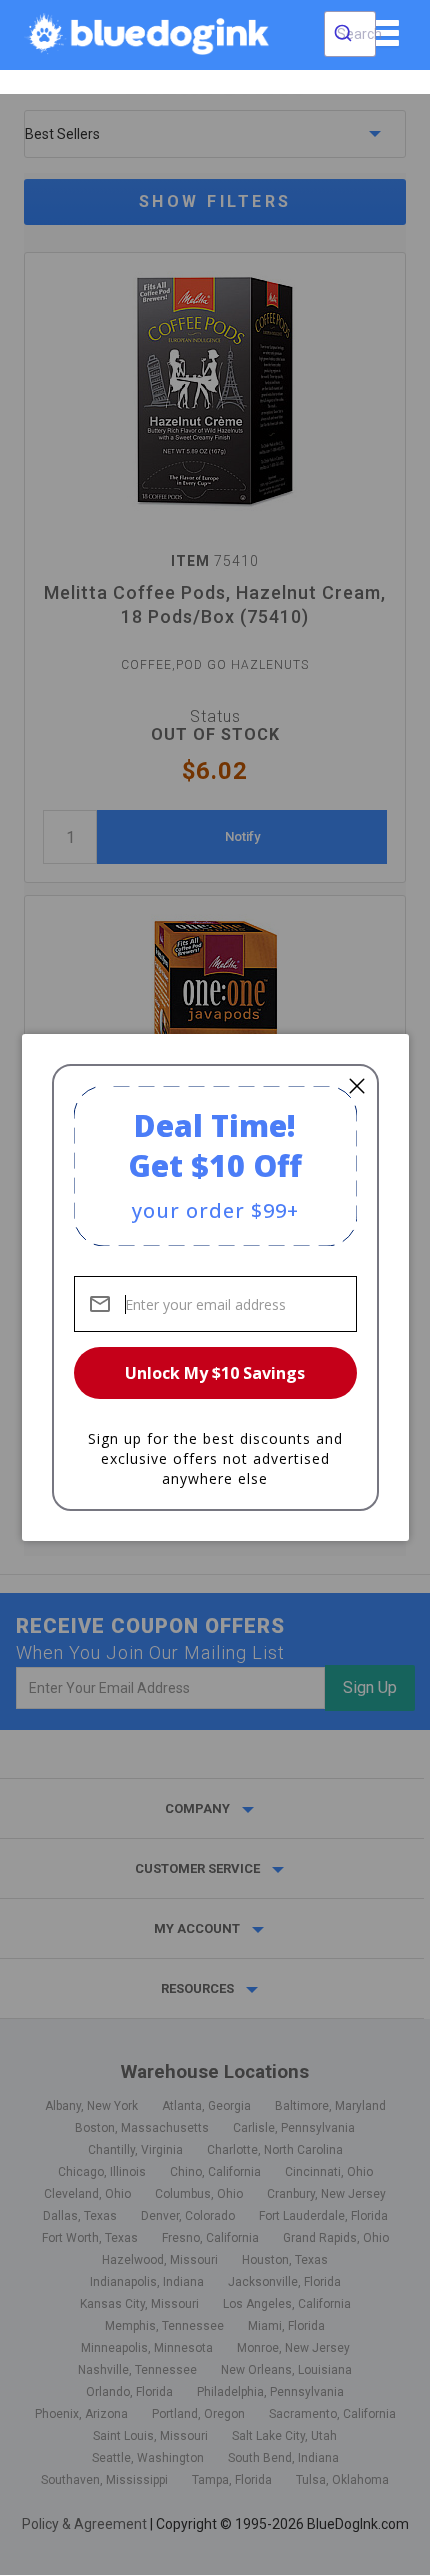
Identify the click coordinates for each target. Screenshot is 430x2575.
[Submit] (343, 34)
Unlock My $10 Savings (215, 1373)
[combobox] (350, 34)
